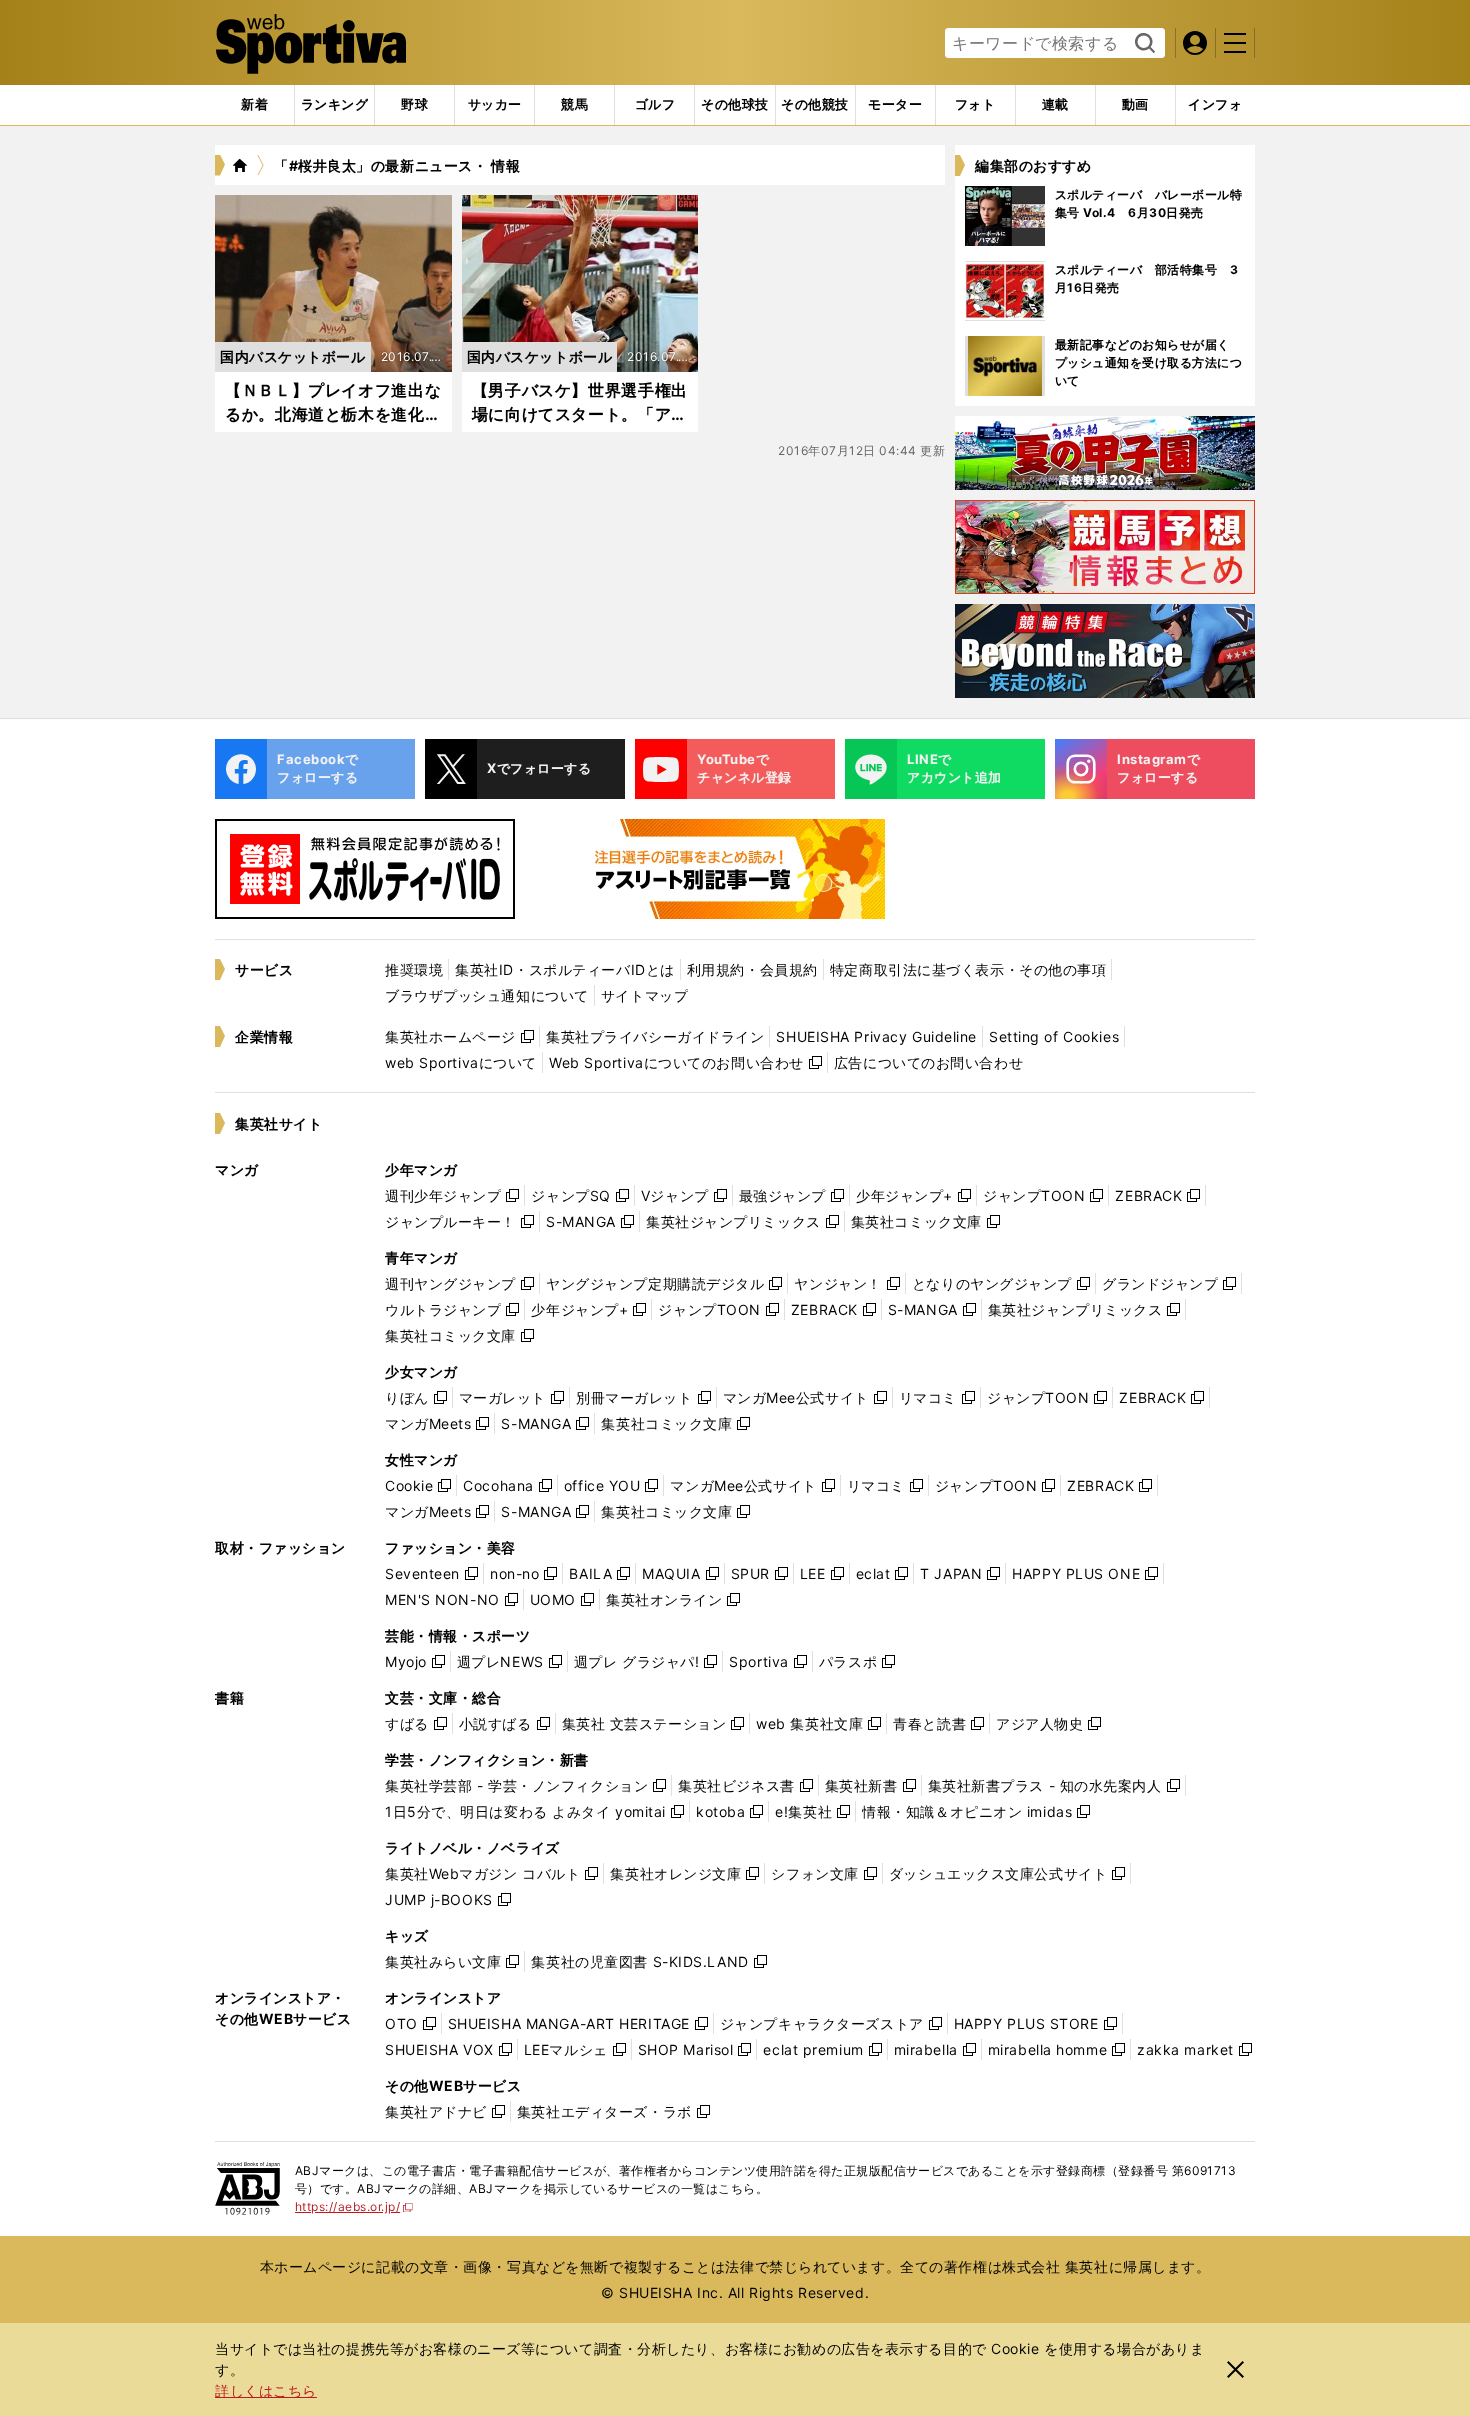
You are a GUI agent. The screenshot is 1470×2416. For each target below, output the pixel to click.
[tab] (414, 105)
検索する (1142, 44)
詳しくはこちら (266, 2390)
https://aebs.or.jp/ (354, 2206)
